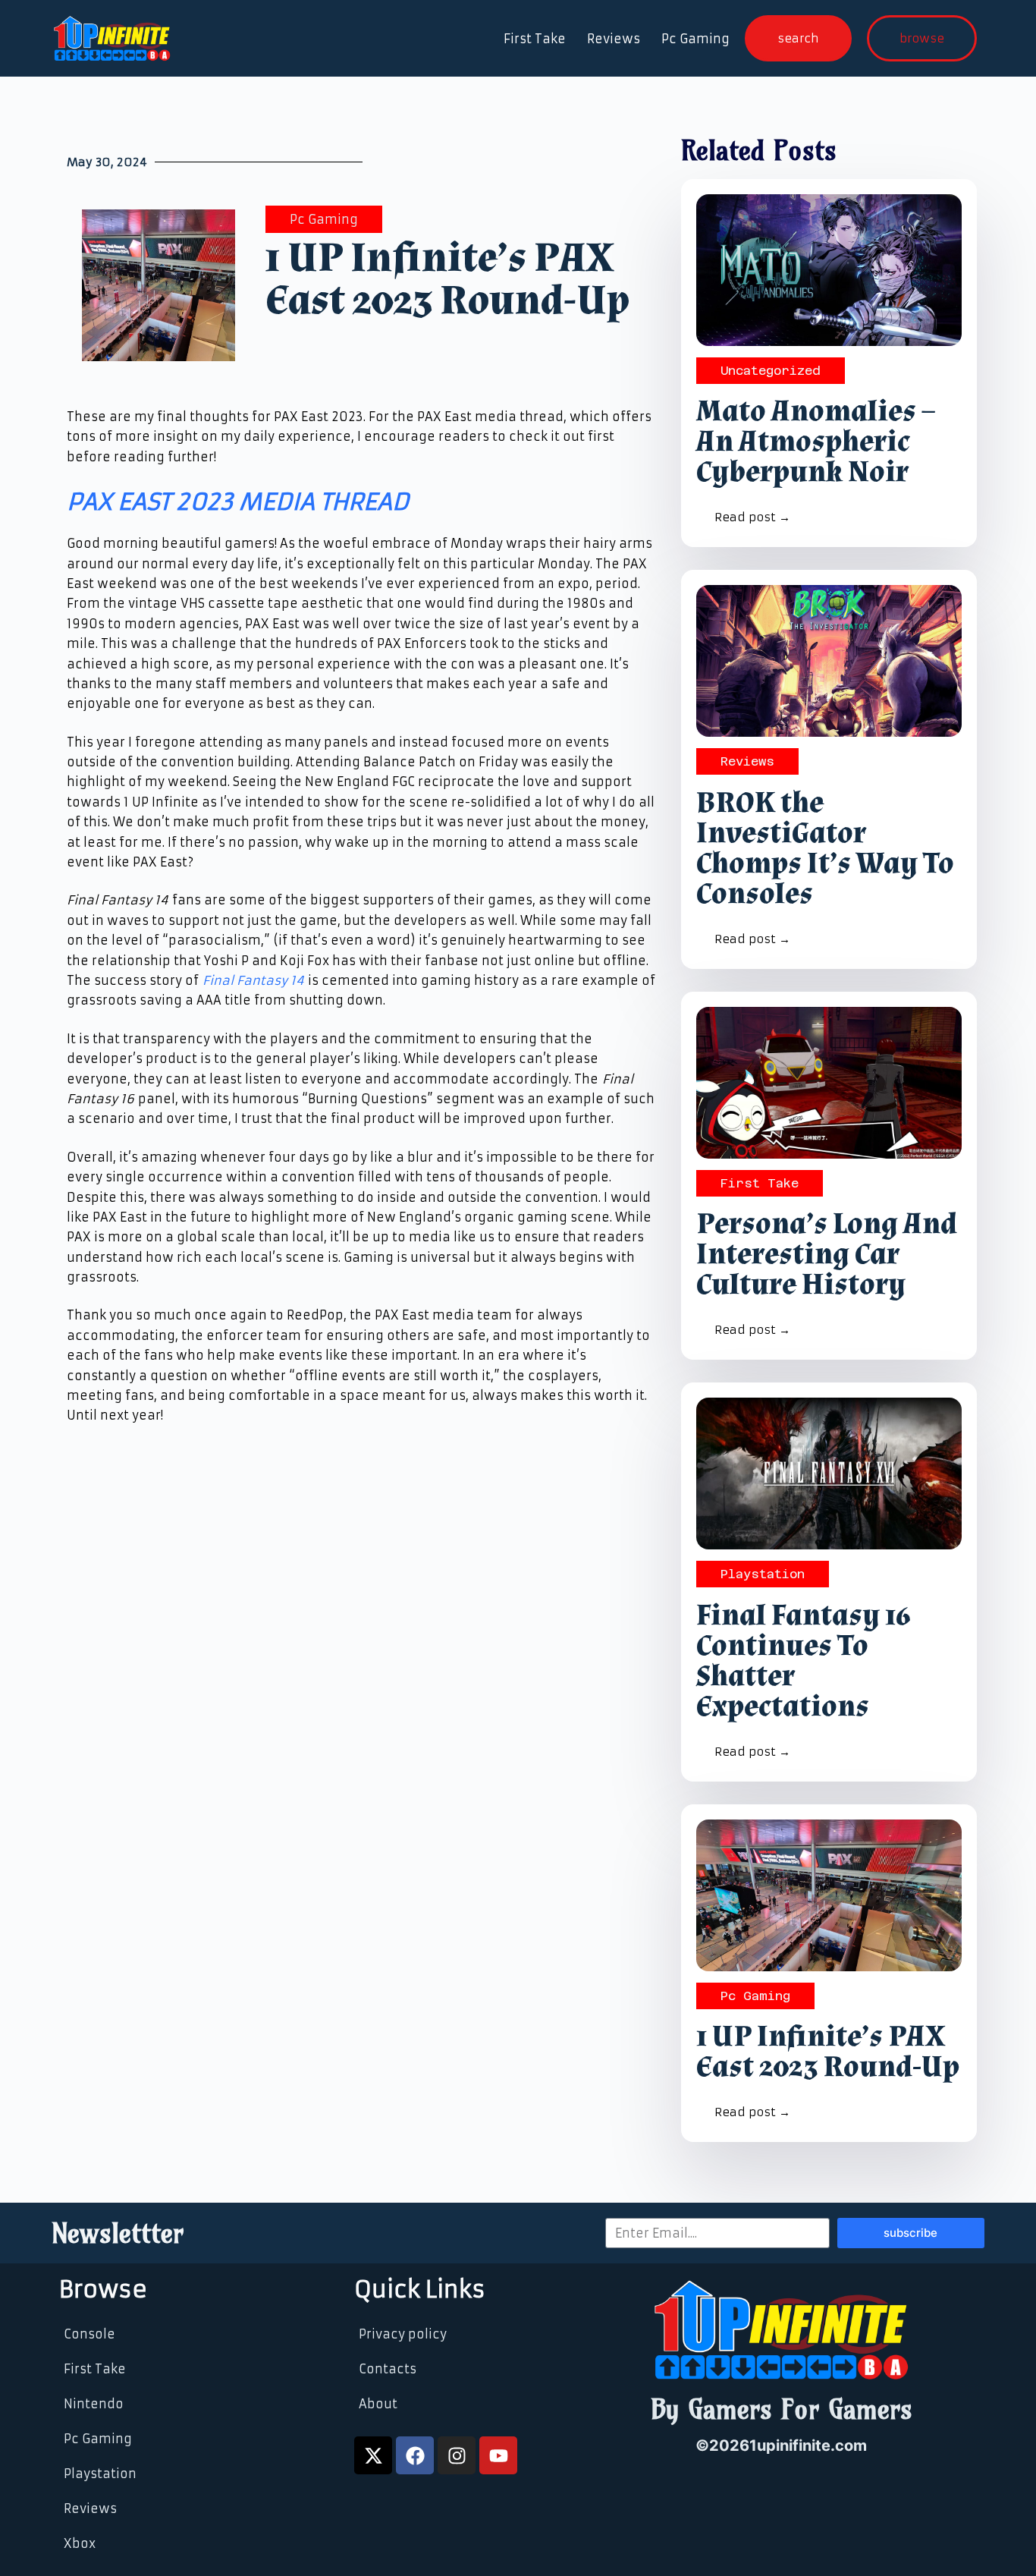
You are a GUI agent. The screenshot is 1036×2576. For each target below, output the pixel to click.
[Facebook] (415, 2455)
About (378, 2404)
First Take (535, 39)
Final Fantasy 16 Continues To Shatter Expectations (804, 1661)
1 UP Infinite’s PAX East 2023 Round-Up (828, 2052)
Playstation (763, 1574)
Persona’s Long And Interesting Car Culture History (827, 1254)
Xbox (80, 2543)
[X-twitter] (373, 2455)
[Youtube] (498, 2455)
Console (89, 2334)
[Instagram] (457, 2455)
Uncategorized (771, 371)
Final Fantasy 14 (253, 980)
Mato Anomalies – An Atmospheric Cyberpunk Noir (816, 442)
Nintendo (94, 2404)
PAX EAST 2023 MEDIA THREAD (238, 502)
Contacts (388, 2369)
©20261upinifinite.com (781, 2445)
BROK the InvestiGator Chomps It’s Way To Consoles (825, 848)
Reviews (614, 39)
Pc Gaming (695, 39)
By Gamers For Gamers (782, 2409)
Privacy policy (403, 2334)
